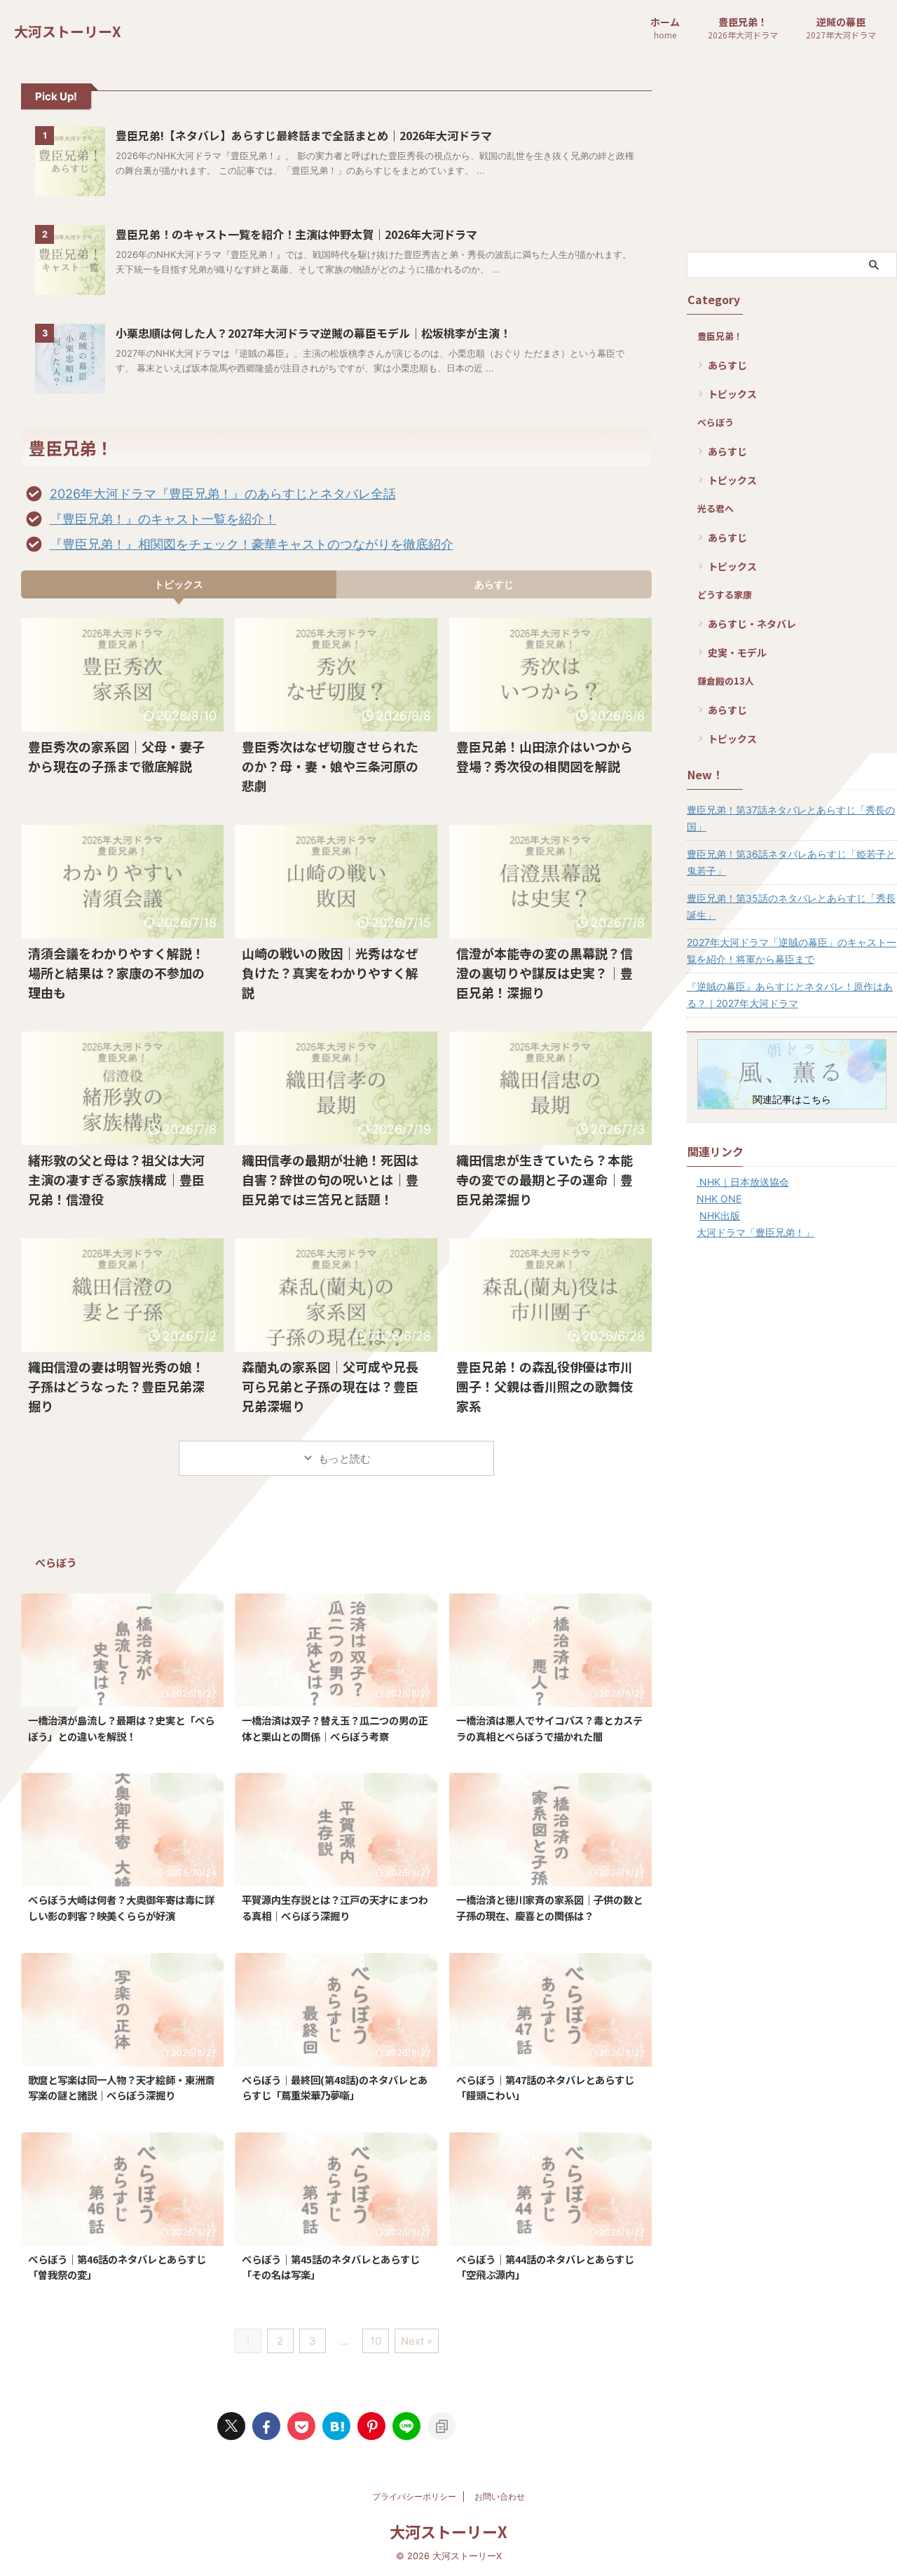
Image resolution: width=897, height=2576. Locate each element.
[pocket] (301, 2426)
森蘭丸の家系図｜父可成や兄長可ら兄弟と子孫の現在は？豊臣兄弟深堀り (330, 1386)
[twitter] (231, 2426)
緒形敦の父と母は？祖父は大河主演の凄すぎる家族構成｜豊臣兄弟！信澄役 (116, 1179)
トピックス (179, 584)
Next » (417, 2341)
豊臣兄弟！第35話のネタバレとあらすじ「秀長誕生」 (791, 906)
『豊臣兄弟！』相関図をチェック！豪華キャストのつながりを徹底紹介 (252, 544)
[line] (406, 2426)
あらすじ (494, 584)
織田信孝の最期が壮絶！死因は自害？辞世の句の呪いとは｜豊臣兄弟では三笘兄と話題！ (330, 1179)
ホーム (665, 28)
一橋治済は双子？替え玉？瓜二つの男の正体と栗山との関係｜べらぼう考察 (335, 1728)
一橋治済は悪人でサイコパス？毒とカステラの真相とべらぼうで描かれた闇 (549, 1728)
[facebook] (266, 2426)
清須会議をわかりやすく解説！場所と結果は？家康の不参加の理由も (116, 973)
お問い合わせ (500, 2496)
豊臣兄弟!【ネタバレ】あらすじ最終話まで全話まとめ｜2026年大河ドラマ (304, 135)
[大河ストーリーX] (336, 2426)
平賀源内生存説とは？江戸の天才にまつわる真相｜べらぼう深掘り (335, 1907)
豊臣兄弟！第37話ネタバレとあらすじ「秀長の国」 (791, 818)
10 (376, 2341)
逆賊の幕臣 (841, 28)
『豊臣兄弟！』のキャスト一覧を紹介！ (163, 519)
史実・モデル (737, 652)
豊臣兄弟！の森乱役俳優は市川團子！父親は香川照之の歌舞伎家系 (545, 1386)
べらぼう (715, 422)
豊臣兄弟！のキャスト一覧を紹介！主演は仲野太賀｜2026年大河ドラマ (296, 234)
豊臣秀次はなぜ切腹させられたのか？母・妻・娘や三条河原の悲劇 (330, 766)
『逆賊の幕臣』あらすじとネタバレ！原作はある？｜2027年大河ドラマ (790, 995)
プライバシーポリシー (414, 2496)
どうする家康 (725, 595)
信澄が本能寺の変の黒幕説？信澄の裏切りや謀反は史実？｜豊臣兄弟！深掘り (545, 973)
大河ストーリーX (68, 31)
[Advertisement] (792, 157)
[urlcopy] (441, 2426)
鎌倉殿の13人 (726, 681)
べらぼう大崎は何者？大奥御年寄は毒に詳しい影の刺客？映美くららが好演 (121, 1907)
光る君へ (715, 508)
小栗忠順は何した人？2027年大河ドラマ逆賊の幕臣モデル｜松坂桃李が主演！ (313, 333)
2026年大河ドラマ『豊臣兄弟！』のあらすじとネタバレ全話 (223, 494)
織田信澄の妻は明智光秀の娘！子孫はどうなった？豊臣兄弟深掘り (116, 1386)
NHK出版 (720, 1215)
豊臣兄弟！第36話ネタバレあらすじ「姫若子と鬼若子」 (791, 862)
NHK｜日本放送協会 (743, 1182)
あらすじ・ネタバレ (752, 624)
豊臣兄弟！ (743, 28)
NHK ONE (719, 1199)
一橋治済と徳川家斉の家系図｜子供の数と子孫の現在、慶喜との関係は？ (549, 1907)
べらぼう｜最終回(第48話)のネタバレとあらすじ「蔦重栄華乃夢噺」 (335, 2088)
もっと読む (344, 1459)
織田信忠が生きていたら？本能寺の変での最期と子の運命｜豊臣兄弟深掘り (545, 1179)
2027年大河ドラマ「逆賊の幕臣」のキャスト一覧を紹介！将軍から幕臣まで (792, 951)
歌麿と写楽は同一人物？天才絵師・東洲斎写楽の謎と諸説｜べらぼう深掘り (121, 2088)
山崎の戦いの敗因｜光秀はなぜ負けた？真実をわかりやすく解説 (330, 973)
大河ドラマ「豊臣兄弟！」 (755, 1232)
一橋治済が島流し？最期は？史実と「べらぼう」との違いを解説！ (121, 1728)
